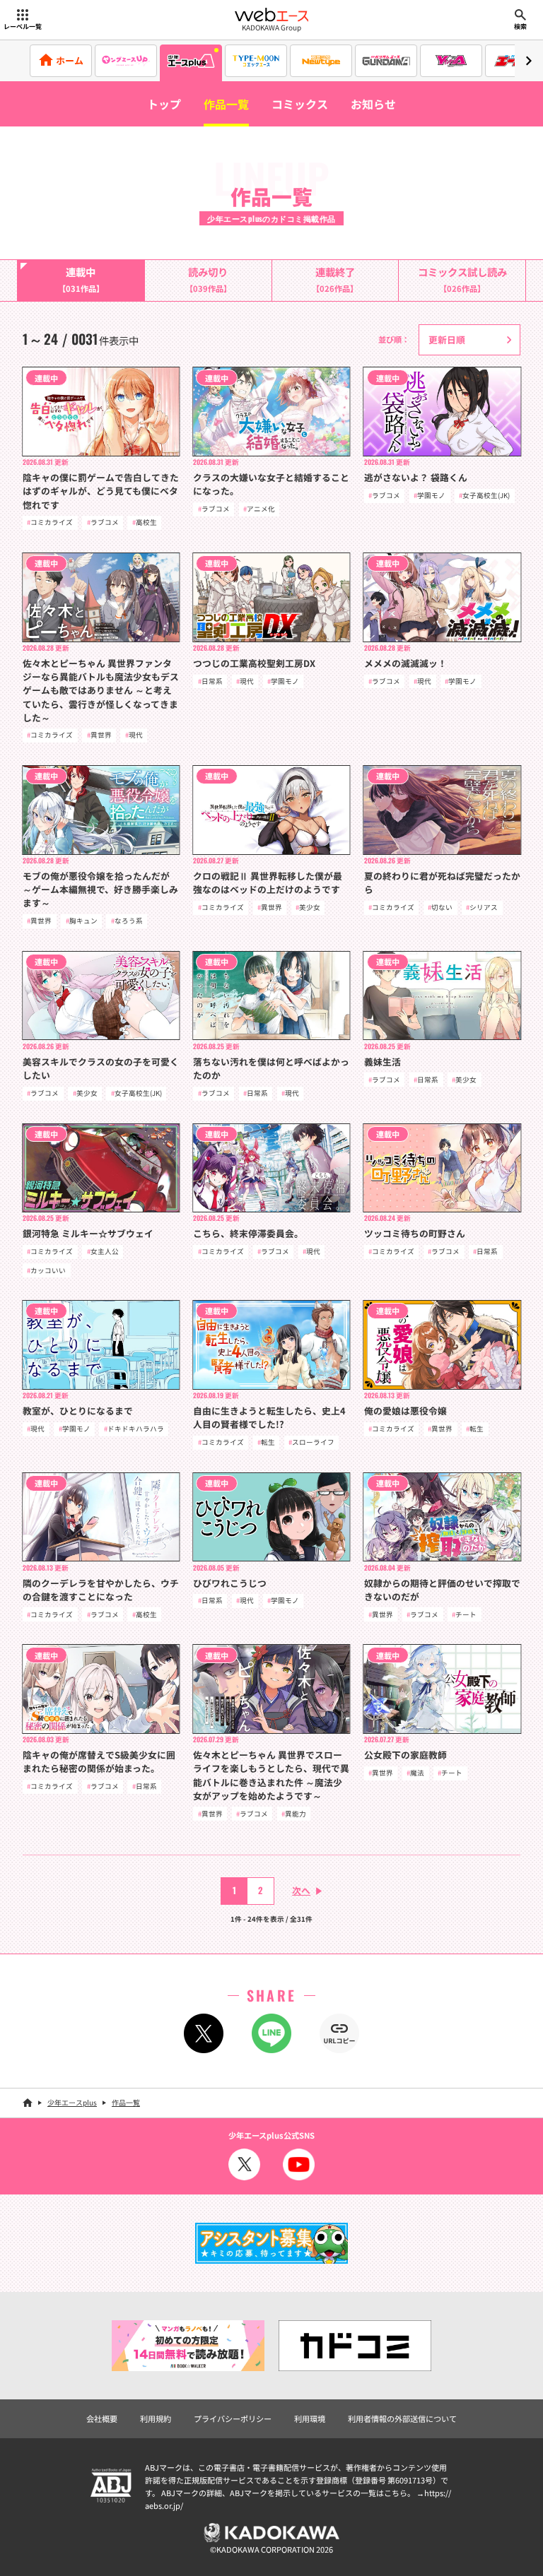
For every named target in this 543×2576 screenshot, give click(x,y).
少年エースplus (72, 2102)
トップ (164, 104)
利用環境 (310, 2418)
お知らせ (373, 104)
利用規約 (156, 2418)
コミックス (300, 104)
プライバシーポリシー (233, 2418)
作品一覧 (226, 104)
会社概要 (102, 2418)
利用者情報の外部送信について (402, 2418)
